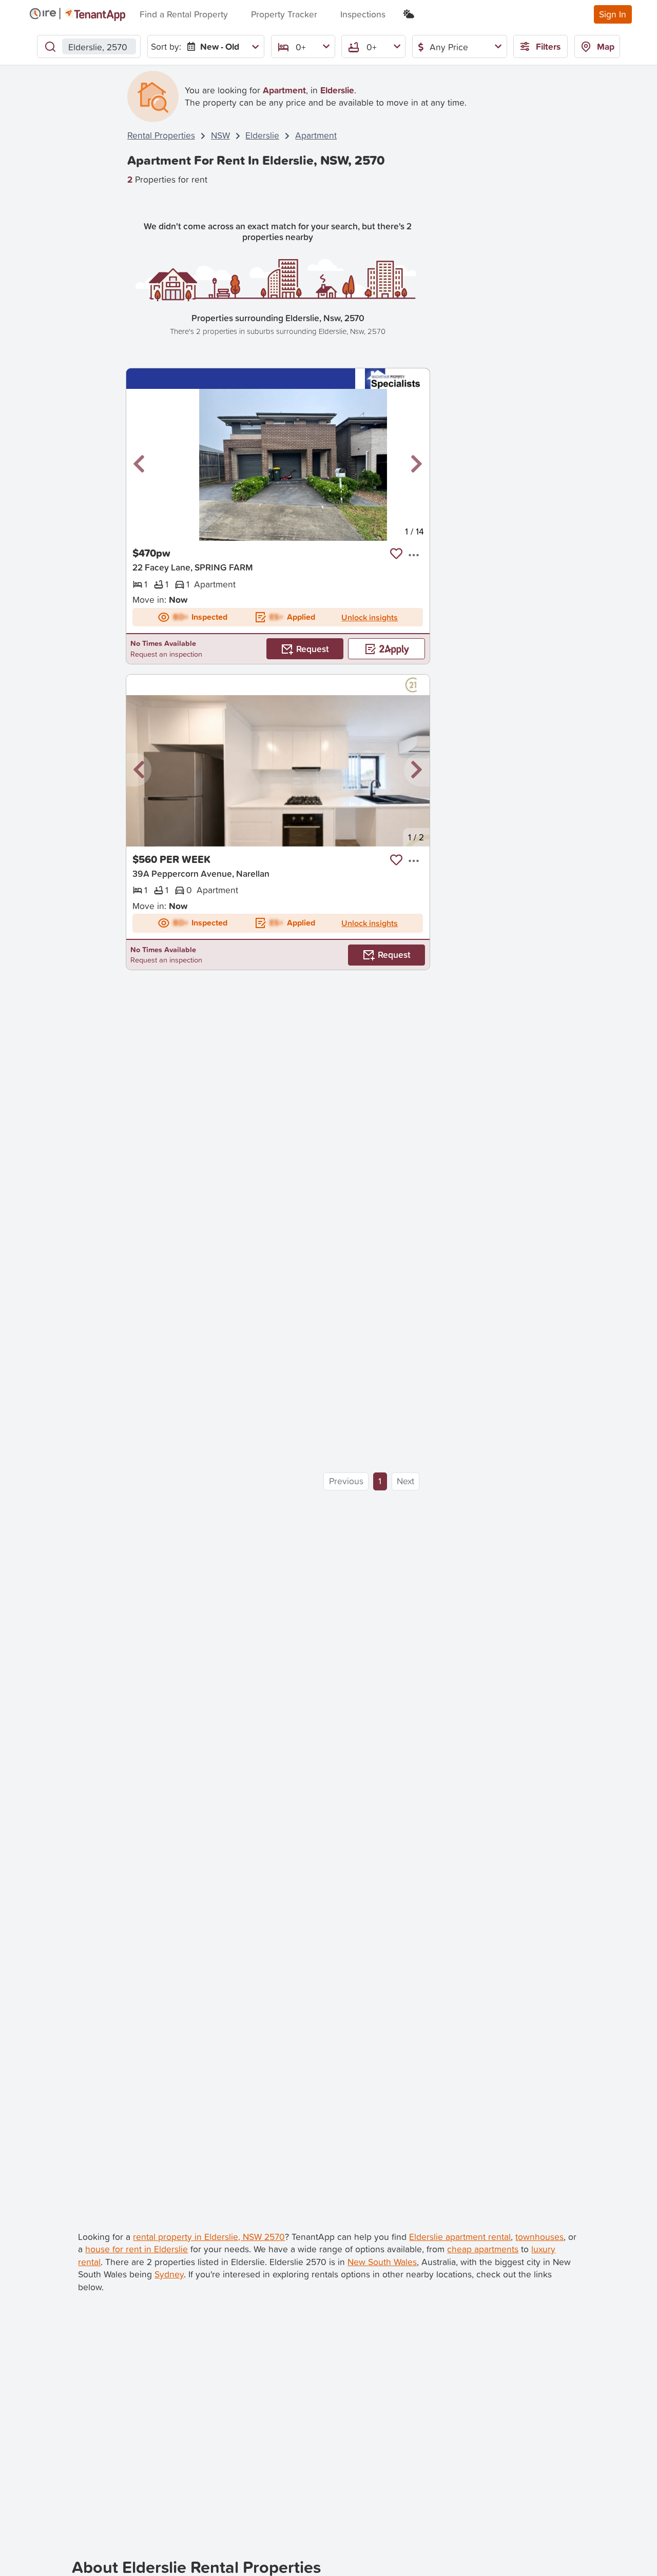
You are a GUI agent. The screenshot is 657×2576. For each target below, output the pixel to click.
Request (313, 649)
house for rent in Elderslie (137, 2249)
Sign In (613, 14)
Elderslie (262, 135)
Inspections (363, 14)
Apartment (316, 135)
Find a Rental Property (184, 14)
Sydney (169, 2274)
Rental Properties (161, 135)
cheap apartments (483, 2249)
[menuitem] (221, 46)
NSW (220, 135)
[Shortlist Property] (396, 554)
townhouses (539, 2237)
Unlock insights (370, 617)
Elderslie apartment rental (460, 2237)
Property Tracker (284, 14)
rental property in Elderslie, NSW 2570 (209, 2237)
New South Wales (382, 2262)
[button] (139, 464)
